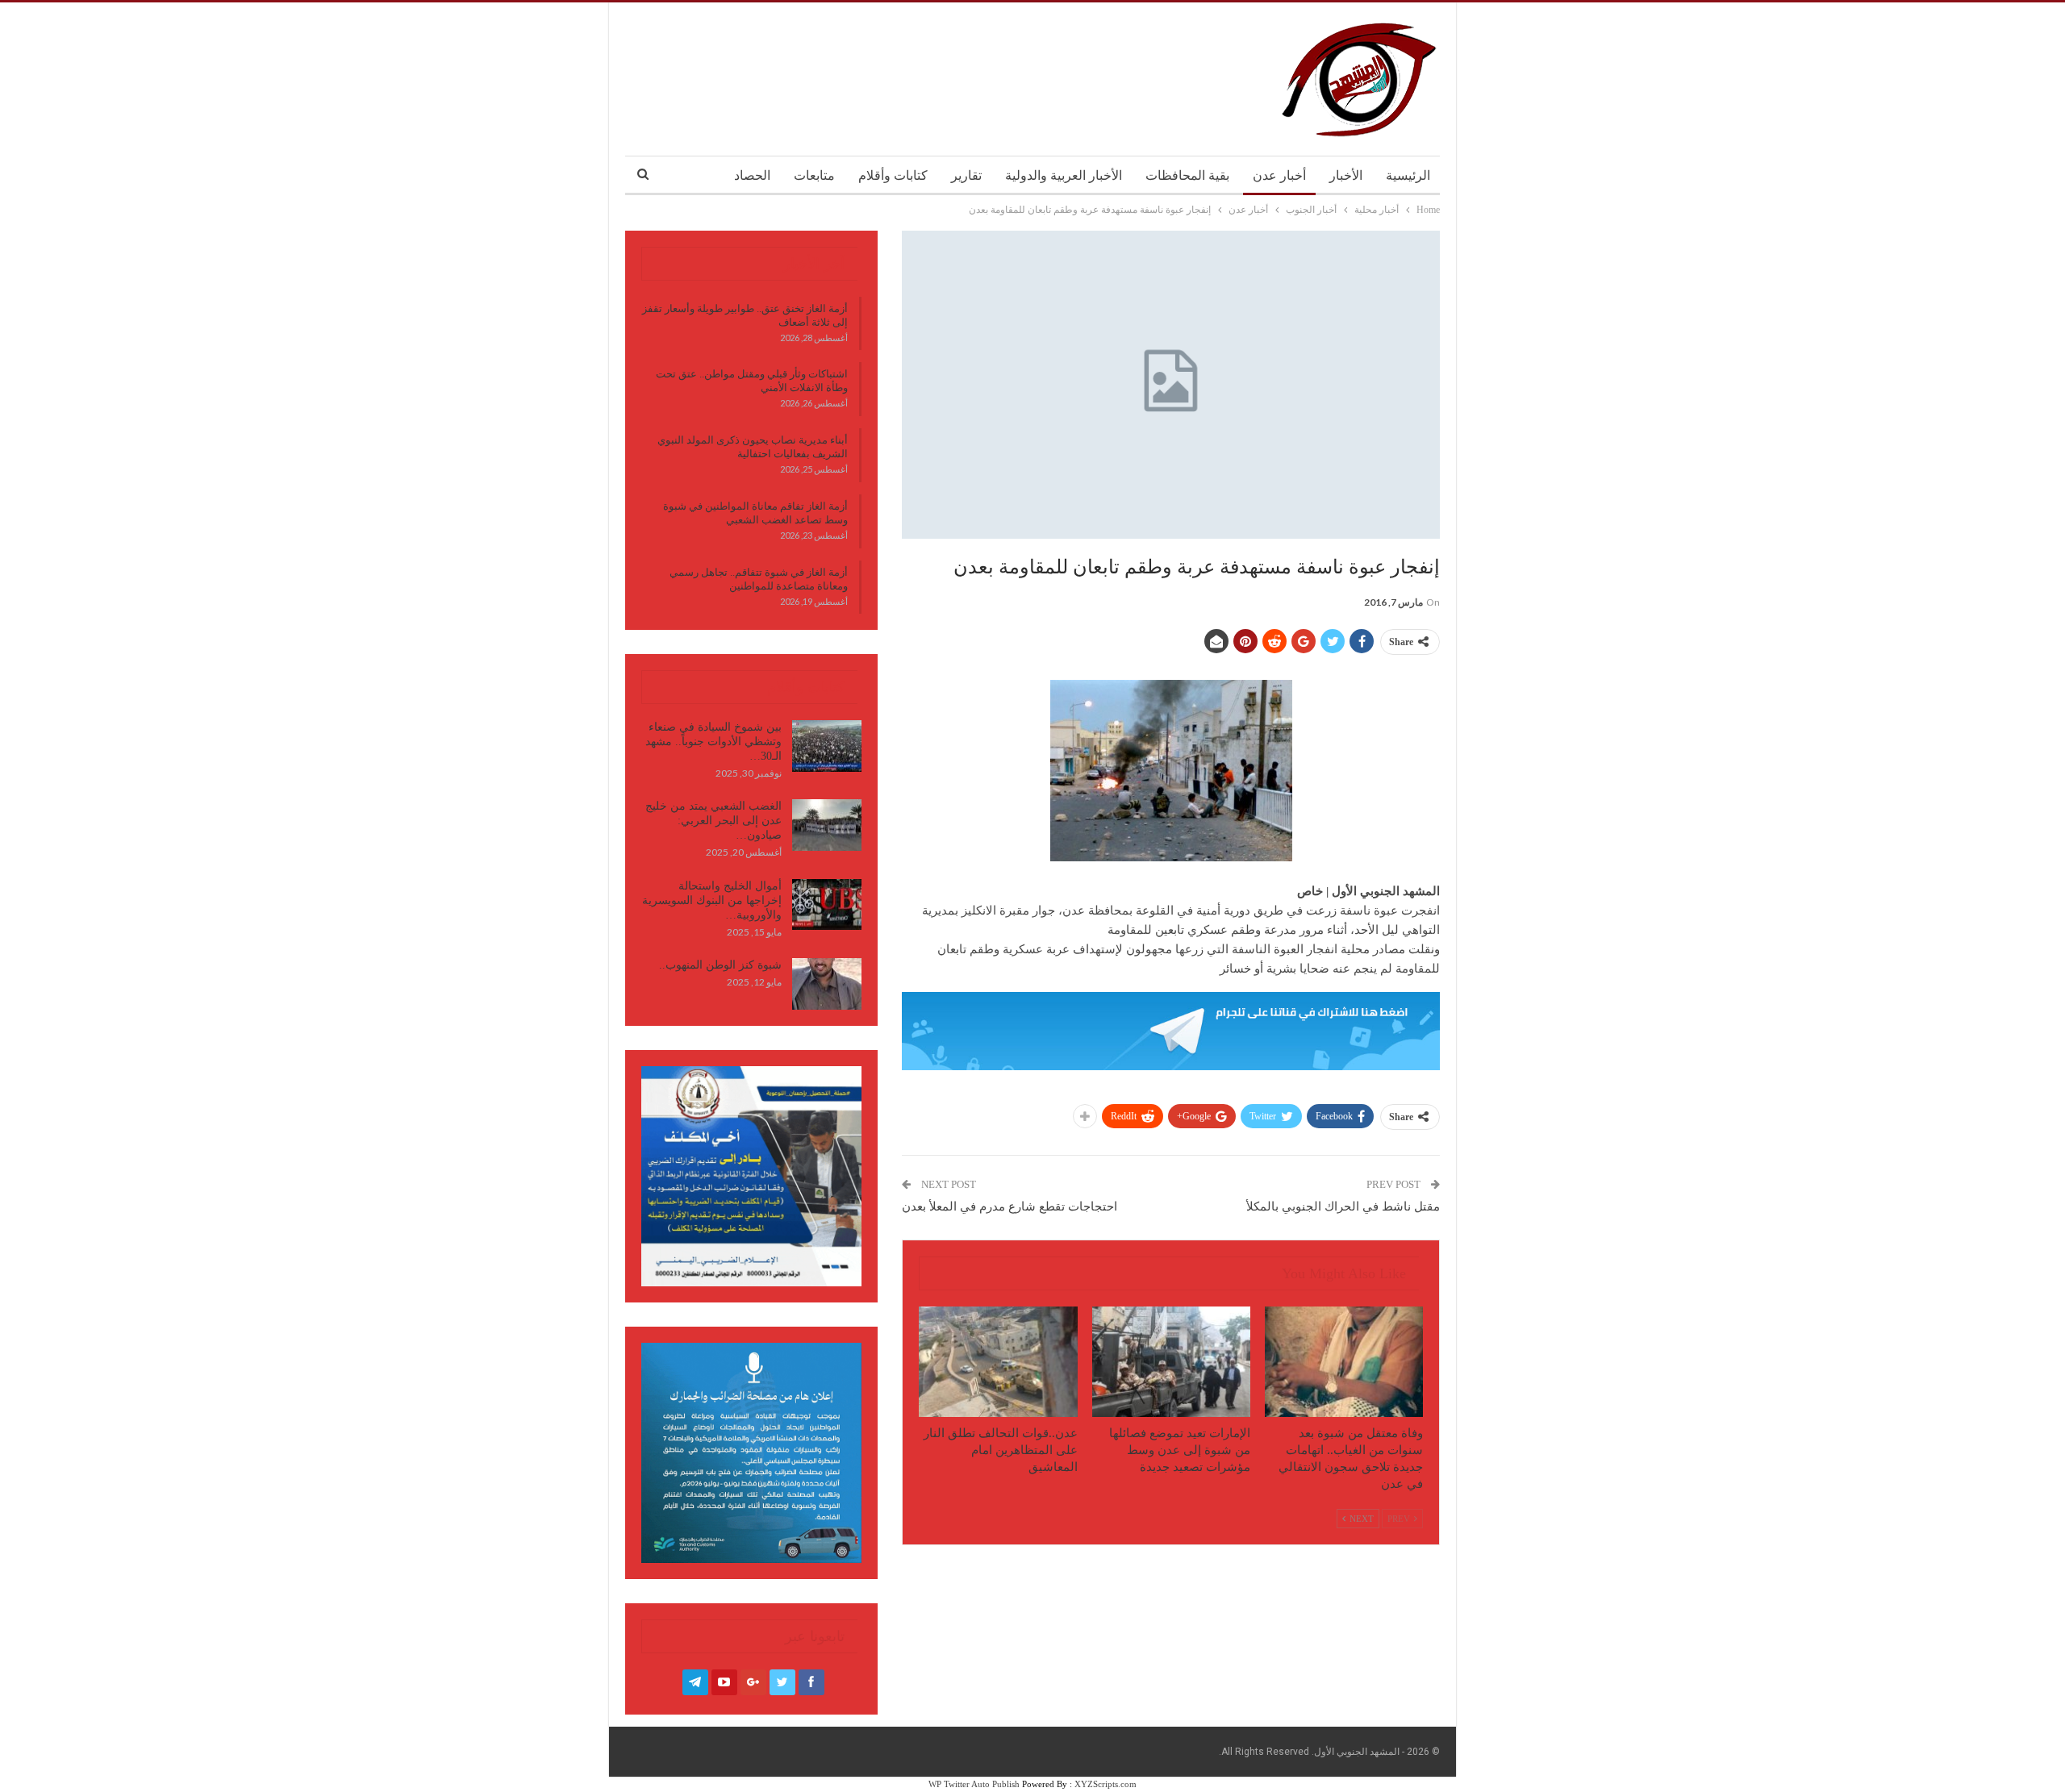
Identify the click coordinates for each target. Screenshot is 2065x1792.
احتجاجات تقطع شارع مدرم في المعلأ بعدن (1010, 1206)
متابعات (814, 175)
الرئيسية (1408, 175)
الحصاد (752, 175)
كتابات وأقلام (893, 175)
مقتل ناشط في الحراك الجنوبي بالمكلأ (1343, 1206)
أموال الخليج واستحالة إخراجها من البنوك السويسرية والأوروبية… (712, 900)
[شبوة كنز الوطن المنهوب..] (827, 984)
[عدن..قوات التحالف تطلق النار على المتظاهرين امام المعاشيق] (998, 1362)
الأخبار (1346, 175)
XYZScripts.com (1106, 1784)
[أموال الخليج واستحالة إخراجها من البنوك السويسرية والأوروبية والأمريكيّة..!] (827, 905)
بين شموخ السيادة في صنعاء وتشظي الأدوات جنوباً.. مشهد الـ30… (713, 742)
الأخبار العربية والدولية (1064, 175)
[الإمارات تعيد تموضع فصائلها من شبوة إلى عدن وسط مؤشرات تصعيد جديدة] (1171, 1362)
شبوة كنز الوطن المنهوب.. (720, 965)
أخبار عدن (1279, 175)
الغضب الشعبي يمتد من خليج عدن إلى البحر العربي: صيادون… (713, 821)
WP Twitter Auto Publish (974, 1784)
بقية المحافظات (1187, 175)
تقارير (966, 175)
